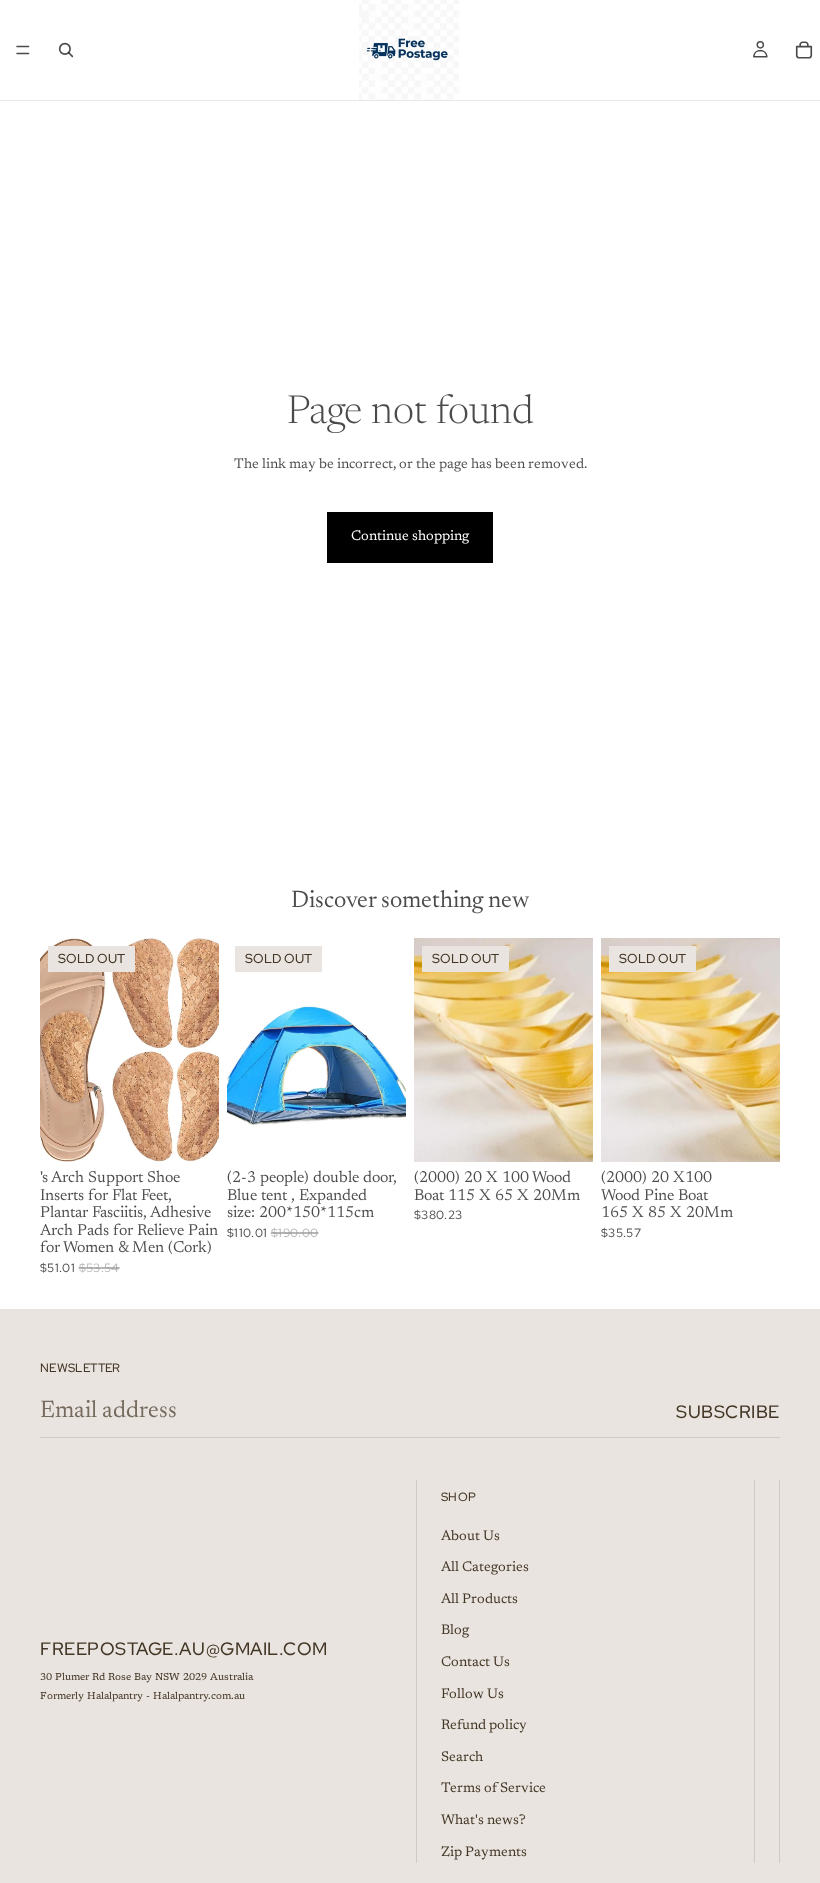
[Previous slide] (62, 1050)
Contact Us (475, 1663)
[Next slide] (197, 1050)
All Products (479, 1600)
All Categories (485, 1569)
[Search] (66, 50)
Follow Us (472, 1695)
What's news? (483, 1821)
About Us (470, 1537)
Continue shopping (410, 537)
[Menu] (23, 50)
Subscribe (728, 1411)
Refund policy (484, 1727)
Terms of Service (493, 1790)
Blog (455, 1632)
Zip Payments (484, 1853)
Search (462, 1758)
